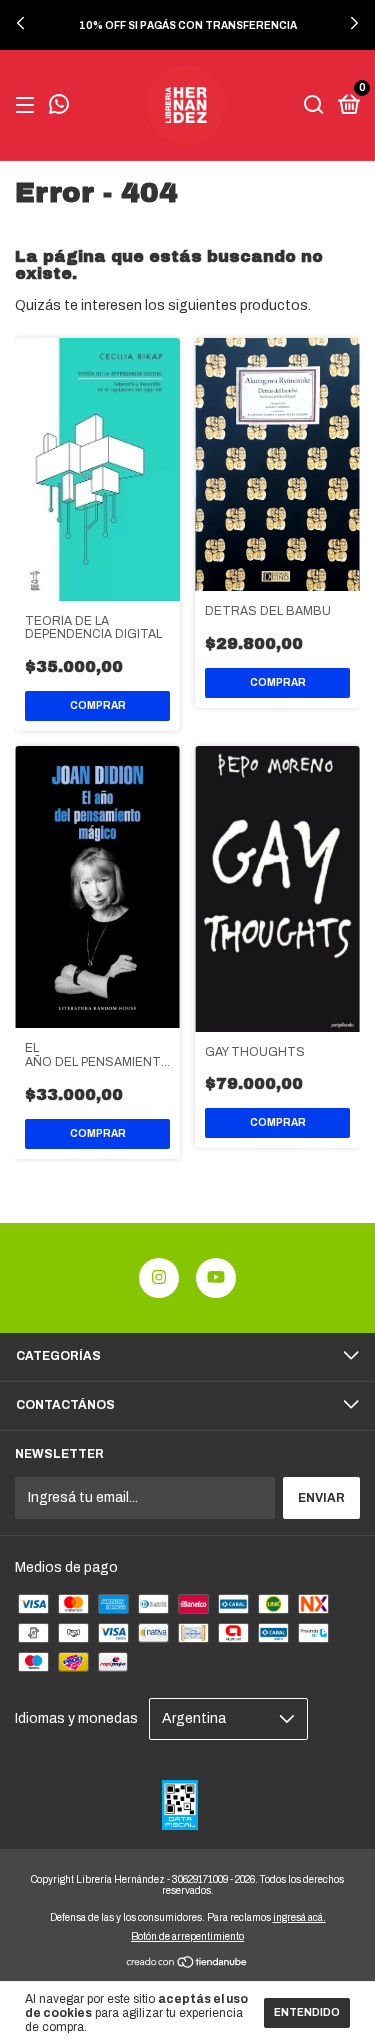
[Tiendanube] (187, 1963)
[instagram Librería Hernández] (159, 1278)
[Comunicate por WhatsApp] (59, 107)
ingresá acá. (299, 1917)
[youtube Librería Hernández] (216, 1278)
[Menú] (28, 106)
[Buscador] (314, 106)
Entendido (307, 2012)
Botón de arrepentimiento (187, 1936)
